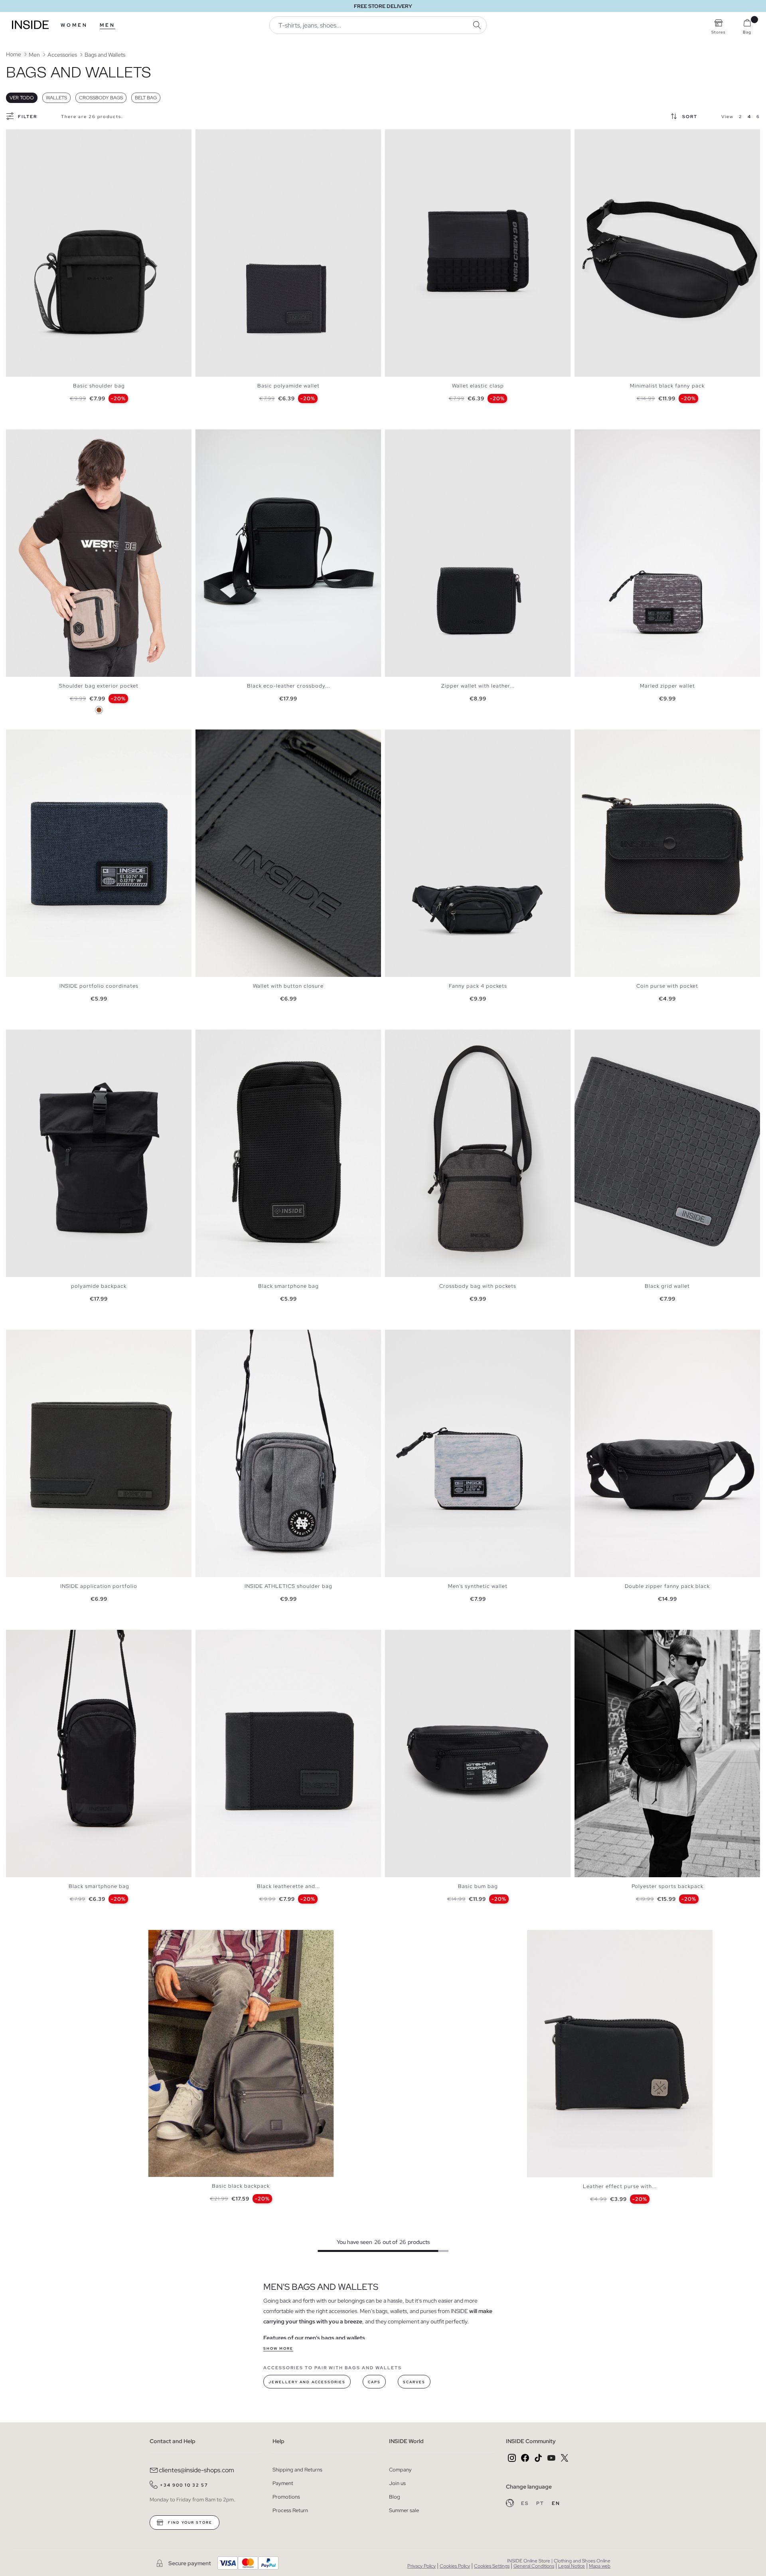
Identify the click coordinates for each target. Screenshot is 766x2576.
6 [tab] (34, 136)
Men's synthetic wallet (478, 1586)
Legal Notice (572, 2566)
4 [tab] (26, 136)
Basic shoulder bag (99, 386)
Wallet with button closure (288, 986)
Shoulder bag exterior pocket (99, 686)
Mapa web (600, 2566)
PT (541, 2503)
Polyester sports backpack (667, 1886)
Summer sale (404, 2510)
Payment (283, 2483)
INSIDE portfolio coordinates (99, 986)
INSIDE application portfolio (99, 1586)
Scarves (414, 2382)
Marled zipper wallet (667, 686)
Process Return (290, 2510)
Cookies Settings (492, 2566)
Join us (397, 2483)
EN (556, 2503)
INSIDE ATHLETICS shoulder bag (288, 1586)
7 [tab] (606, 1637)
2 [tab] (18, 136)
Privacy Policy (421, 2566)
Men (108, 25)
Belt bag (146, 98)
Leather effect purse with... (620, 2186)
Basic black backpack (241, 2186)
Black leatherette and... (288, 1886)
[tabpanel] (99, 253)
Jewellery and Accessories (307, 2382)
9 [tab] (614, 1637)
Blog (395, 2497)
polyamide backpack (99, 1286)
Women (74, 25)
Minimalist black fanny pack (667, 386)
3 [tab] (22, 136)
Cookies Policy (455, 2566)
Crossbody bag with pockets (478, 1286)
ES (526, 2503)
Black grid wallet (667, 1286)
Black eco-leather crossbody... (288, 686)
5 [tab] (30, 136)
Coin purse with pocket (667, 986)
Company (400, 2470)
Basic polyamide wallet (288, 386)
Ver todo (22, 98)
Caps (374, 2382)
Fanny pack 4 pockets (478, 986)
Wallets (56, 98)
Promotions (286, 2497)
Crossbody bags (101, 98)
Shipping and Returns (297, 2470)
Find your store (189, 2523)
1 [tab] (14, 136)
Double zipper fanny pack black (667, 1586)
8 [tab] (610, 1637)
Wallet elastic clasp (478, 386)
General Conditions (534, 2566)
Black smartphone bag (288, 1286)
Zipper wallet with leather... (478, 686)
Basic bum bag (478, 1886)
